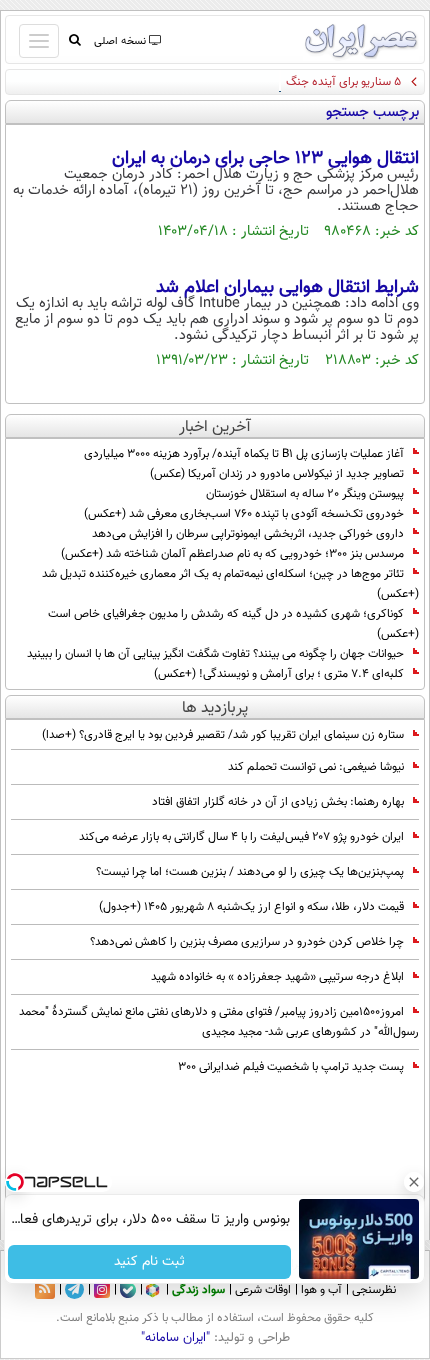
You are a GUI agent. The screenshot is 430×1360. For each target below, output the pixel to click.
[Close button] (415, 1182)
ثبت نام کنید (150, 1262)
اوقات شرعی (263, 1290)
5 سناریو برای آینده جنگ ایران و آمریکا (311, 82)
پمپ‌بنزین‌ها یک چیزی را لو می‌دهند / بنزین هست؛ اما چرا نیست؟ (250, 872)
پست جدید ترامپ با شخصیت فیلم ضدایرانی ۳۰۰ (291, 1067)
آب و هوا (321, 1290)
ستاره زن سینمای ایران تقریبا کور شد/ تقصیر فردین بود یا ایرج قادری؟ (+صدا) (223, 735)
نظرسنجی (374, 1290)
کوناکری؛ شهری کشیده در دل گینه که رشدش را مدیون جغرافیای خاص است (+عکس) (233, 624)
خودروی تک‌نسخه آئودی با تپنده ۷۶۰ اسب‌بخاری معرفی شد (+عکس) (244, 514)
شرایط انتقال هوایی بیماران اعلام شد (287, 288)
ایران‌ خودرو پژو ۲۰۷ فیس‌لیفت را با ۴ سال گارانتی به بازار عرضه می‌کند (241, 837)
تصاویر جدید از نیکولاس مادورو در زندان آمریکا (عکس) (277, 474)
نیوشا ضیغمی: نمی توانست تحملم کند (316, 767)
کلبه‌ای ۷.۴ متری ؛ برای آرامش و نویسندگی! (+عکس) (279, 674)
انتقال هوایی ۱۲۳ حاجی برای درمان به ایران (265, 159)
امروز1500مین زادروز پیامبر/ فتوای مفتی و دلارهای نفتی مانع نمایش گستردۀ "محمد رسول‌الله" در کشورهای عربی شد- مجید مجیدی (219, 1022)
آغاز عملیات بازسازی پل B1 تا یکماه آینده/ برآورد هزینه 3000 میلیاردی (244, 454)
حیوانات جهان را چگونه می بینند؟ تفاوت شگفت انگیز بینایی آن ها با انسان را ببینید (215, 654)
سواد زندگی (198, 1290)
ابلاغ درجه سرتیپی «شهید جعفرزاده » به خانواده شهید (277, 977)
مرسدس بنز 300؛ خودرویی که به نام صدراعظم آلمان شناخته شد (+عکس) (232, 554)
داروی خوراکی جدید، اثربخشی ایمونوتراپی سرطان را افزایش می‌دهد (248, 534)
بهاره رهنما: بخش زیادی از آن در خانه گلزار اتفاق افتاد (278, 802)
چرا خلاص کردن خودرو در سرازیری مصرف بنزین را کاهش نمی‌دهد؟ (247, 942)
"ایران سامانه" (175, 1338)
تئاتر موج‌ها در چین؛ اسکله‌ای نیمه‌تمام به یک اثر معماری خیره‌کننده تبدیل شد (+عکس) (230, 584)
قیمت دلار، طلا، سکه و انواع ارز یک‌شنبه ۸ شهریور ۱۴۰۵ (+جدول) (251, 907)
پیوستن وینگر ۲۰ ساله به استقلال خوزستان (305, 494)
